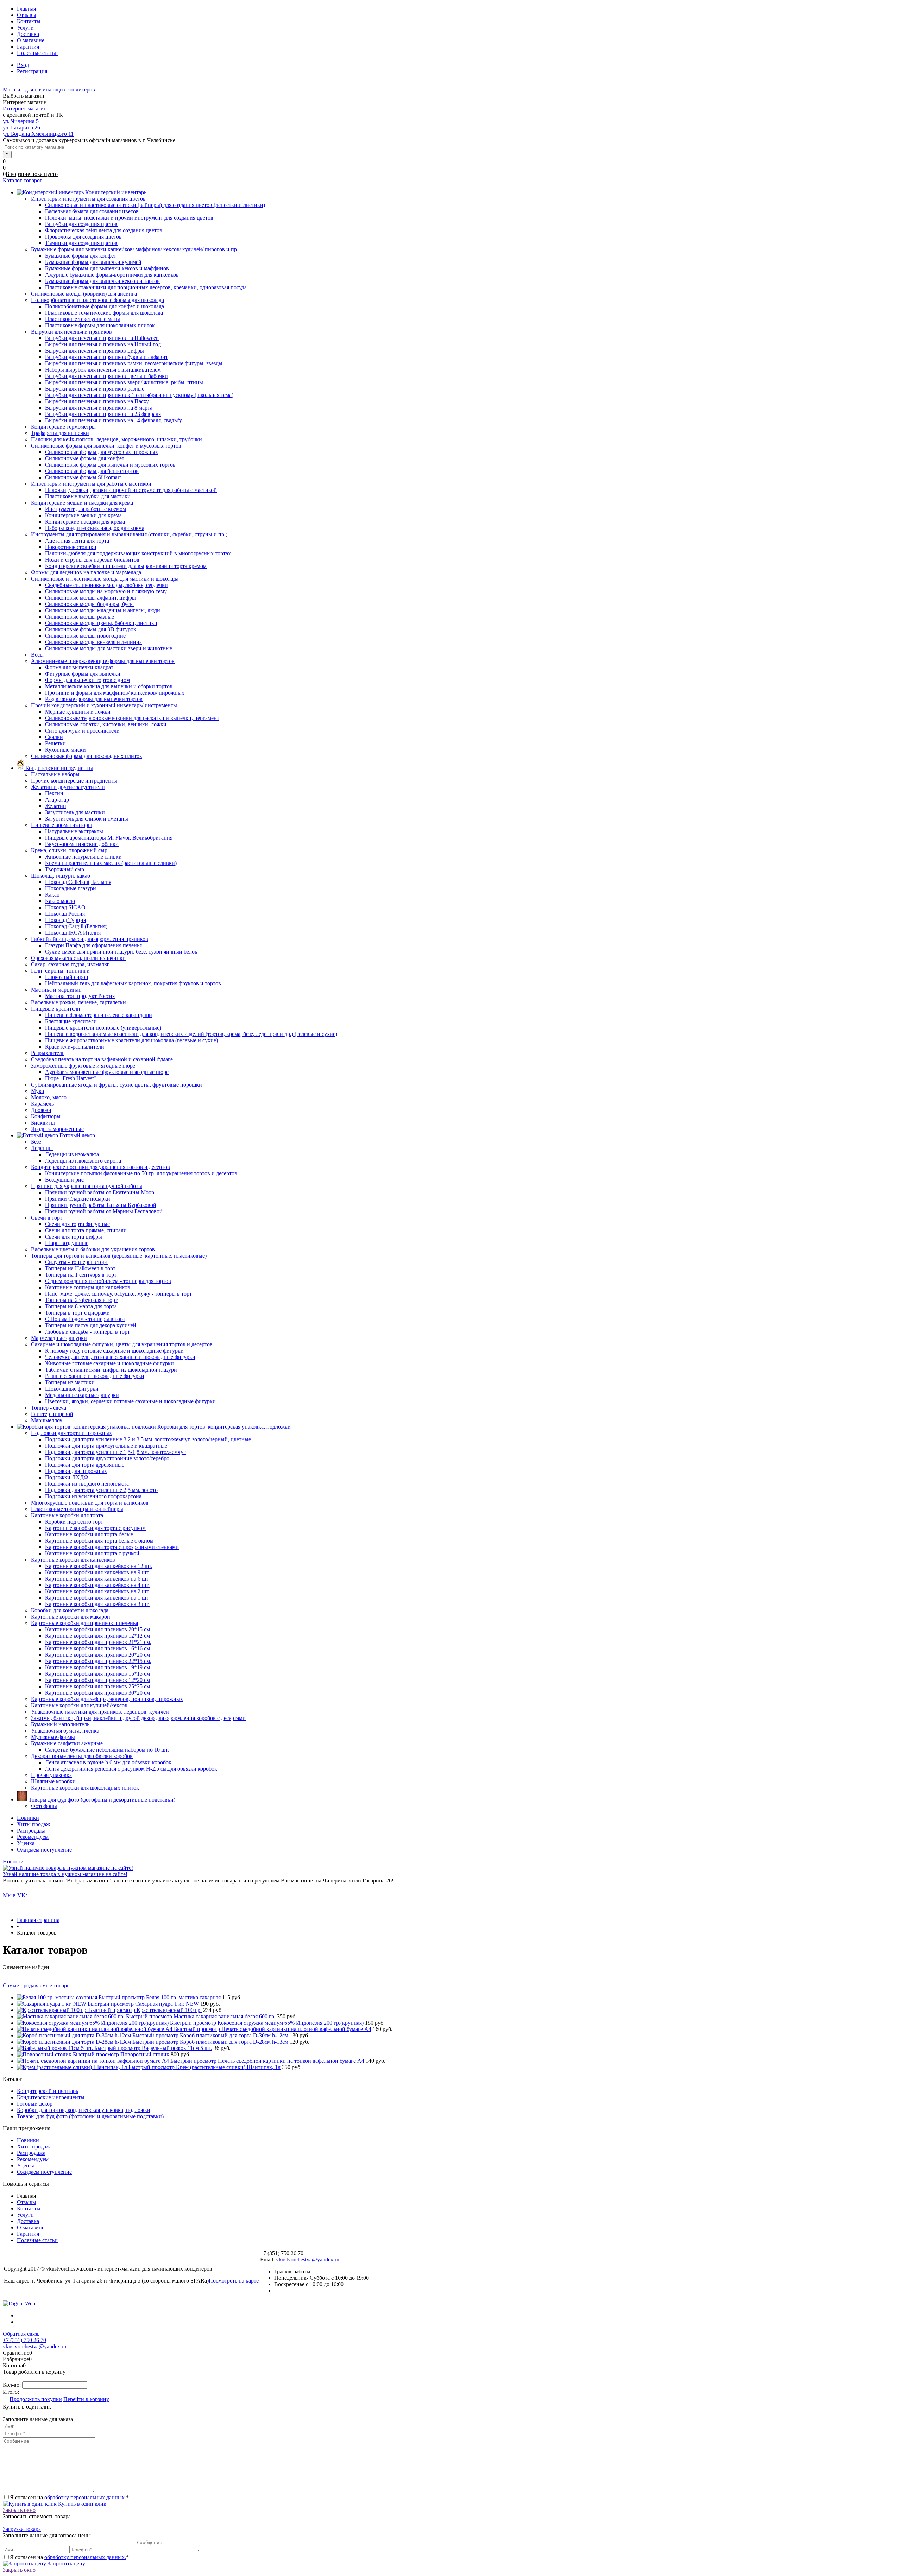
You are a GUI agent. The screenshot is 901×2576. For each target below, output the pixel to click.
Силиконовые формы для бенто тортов (92, 471)
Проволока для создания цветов (83, 237)
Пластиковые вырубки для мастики (88, 496)
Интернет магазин (25, 109)
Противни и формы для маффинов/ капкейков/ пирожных (115, 693)
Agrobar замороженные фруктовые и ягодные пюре (107, 1072)
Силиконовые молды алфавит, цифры (90, 598)
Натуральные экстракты (74, 831)
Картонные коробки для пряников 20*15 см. (98, 1629)
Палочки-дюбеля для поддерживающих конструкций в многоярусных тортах (138, 553)
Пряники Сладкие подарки (78, 1199)
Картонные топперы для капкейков (88, 1287)
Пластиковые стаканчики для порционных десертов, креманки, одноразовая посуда (146, 287)
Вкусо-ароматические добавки (82, 844)
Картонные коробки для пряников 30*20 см (97, 1693)
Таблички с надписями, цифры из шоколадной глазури (111, 1370)
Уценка (26, 1843)
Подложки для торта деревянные (85, 1465)
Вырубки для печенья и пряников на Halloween (102, 338)
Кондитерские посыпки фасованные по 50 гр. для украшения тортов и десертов (141, 1173)
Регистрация (32, 71)
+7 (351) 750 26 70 (24, 2340)
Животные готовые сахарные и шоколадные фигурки (109, 1363)
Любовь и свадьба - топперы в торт (87, 1332)
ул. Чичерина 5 (21, 121)
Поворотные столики (71, 547)
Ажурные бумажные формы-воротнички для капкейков (112, 275)
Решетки (55, 743)
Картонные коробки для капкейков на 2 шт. (97, 1591)
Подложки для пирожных (76, 1471)
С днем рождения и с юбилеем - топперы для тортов (108, 1281)
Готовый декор (35, 2104)
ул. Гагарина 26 (21, 128)
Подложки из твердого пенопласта (87, 1484)
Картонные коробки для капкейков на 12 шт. (99, 1566)
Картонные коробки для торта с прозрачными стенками (112, 1547)
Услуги (25, 28)
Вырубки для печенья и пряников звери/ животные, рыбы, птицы (124, 382)
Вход (23, 65)
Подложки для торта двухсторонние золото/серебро (107, 1458)
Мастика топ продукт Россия (80, 996)
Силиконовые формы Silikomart (83, 477)
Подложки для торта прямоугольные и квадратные (106, 1446)
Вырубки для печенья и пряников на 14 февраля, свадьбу (114, 420)
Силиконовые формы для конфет (85, 458)
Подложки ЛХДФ (67, 1477)
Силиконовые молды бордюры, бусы (89, 604)
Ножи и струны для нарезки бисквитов (92, 560)
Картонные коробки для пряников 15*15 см (97, 1674)
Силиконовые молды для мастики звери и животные (109, 648)
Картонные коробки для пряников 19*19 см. (98, 1667)
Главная (26, 9)
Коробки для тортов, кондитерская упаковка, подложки (84, 2110)
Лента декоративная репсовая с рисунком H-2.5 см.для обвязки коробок (131, 1769)
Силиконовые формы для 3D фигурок (91, 629)
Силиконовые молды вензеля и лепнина (93, 642)
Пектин (54, 793)
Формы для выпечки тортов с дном (87, 680)
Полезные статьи (37, 53)
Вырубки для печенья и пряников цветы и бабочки (106, 376)
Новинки (28, 1818)
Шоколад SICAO (65, 907)
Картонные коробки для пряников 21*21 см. (98, 1642)
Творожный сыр (65, 869)
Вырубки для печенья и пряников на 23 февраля (103, 414)
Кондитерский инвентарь (48, 2091)
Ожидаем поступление (44, 1850)
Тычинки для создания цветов (81, 243)
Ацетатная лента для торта (77, 541)
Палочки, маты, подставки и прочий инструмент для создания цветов (129, 218)
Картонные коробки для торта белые (89, 1534)
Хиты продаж (33, 1824)
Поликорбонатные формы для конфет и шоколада (105, 306)
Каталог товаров (23, 180)
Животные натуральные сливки (83, 857)
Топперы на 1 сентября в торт (81, 1275)
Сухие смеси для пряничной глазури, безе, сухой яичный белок (121, 952)
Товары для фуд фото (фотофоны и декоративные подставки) (90, 2116)
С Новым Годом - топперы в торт (85, 1319)
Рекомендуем (33, 1837)
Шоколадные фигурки (72, 1389)
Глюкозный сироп (67, 977)
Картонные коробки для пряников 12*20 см (97, 1680)
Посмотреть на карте (234, 2281)
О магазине (31, 40)
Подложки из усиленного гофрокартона (93, 1496)
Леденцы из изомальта (72, 1154)
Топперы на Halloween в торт (80, 1268)
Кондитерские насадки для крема (85, 522)
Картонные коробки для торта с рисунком (95, 1528)
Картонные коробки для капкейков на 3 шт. (97, 1604)
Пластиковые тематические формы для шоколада (104, 313)
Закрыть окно (19, 2510)
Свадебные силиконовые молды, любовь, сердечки (106, 585)
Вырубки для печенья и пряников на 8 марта (99, 408)
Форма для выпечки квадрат (79, 667)
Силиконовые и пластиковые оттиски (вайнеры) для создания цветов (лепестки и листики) (155, 205)
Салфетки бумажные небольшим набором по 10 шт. (107, 1750)
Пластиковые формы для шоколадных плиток (100, 325)
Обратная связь (21, 2334)
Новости (13, 1862)
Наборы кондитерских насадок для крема (95, 528)
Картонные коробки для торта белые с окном (99, 1541)
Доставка (28, 34)
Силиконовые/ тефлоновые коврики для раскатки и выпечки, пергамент (132, 718)
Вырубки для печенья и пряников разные (95, 389)
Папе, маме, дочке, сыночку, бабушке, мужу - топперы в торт (118, 1294)
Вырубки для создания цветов (81, 224)
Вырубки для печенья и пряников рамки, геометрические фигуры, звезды (134, 363)
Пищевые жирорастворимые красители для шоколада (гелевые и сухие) (131, 1040)
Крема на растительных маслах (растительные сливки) (111, 863)
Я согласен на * (69, 2497)
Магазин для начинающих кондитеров (49, 90)
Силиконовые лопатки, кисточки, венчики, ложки (106, 724)
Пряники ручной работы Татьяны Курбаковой (101, 1205)
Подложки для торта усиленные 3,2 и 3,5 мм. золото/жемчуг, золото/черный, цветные (148, 1439)
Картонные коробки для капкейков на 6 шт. (97, 1579)
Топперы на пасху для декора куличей (91, 1325)
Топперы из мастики (70, 1382)
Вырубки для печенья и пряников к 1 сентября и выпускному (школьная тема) (139, 395)
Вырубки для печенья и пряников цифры (94, 351)
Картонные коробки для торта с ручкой (92, 1553)
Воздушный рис (64, 1180)
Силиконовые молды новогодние (85, 636)
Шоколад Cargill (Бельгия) (76, 926)
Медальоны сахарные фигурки (82, 1395)
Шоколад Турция (65, 920)
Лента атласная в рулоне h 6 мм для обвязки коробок (108, 1762)
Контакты (29, 21)
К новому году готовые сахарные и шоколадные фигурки (114, 1351)
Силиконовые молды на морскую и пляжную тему (106, 591)
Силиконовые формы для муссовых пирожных (102, 452)
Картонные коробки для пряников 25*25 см (97, 1686)
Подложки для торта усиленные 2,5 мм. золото (101, 1490)
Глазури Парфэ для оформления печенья (93, 945)
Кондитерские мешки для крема (83, 515)
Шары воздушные (67, 1243)
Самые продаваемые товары (37, 1985)
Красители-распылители (75, 1047)
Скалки (54, 737)
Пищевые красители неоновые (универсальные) (103, 1028)
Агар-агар (57, 800)
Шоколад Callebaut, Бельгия (78, 882)
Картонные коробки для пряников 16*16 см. (98, 1648)
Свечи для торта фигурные (77, 1224)
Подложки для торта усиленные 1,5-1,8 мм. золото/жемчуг (115, 1452)
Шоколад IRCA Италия (73, 933)
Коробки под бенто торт (74, 1522)
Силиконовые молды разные (80, 617)
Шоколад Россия (65, 914)
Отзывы (27, 15)
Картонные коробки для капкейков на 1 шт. (97, 1598)
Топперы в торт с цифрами (77, 1313)
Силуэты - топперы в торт (77, 1262)
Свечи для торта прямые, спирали (86, 1230)
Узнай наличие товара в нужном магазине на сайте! (65, 1874)
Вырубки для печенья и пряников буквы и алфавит (106, 357)
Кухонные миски (65, 750)
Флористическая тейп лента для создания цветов (104, 230)
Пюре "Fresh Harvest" (71, 1078)
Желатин (56, 806)
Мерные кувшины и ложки (78, 712)
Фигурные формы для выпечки (83, 674)
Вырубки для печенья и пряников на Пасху (97, 401)
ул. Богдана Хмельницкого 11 (38, 134)
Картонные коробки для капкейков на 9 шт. (97, 1572)
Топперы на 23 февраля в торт (81, 1300)
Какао (52, 895)
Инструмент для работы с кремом (86, 509)
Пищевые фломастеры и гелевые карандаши (99, 1015)
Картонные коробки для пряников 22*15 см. (98, 1661)
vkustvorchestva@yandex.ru (308, 2259)
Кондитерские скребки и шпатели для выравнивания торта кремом (126, 566)
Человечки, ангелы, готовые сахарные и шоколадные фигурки (120, 1357)
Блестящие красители (71, 1021)
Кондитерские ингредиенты (51, 2097)
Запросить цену (66, 2564)
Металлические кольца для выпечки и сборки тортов (109, 686)
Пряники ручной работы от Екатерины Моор (100, 1192)
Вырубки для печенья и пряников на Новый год (103, 344)
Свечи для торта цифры (74, 1237)
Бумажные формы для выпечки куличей (93, 262)
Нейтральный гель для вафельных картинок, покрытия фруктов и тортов (133, 983)
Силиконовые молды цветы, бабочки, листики (101, 623)
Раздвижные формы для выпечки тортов (94, 699)
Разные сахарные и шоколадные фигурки (95, 1376)
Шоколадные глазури (71, 888)
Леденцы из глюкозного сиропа (83, 1161)
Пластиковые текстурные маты (83, 319)
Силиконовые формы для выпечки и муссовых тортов (110, 465)
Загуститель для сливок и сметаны (87, 819)
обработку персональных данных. (85, 2497)
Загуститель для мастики (75, 812)
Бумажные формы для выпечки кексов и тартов (102, 281)
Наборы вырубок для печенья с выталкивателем (103, 370)
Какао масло (60, 901)
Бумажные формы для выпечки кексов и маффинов (107, 268)
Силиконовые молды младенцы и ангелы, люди (103, 610)
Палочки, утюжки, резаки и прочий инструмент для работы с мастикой (131, 490)
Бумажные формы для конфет (81, 256)
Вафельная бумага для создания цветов (92, 211)
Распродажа (31, 1831)
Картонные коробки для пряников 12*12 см (97, 1636)
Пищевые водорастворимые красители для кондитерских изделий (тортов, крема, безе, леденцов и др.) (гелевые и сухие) (191, 1034)
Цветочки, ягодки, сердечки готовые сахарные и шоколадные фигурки (130, 1401)
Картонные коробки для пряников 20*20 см (97, 1655)
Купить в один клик (81, 2504)
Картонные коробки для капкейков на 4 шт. (97, 1585)
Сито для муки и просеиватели (82, 731)
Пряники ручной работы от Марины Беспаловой (104, 1211)
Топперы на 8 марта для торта (81, 1306)
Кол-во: (12, 2385)
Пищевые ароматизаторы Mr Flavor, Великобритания (109, 838)
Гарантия (28, 47)
